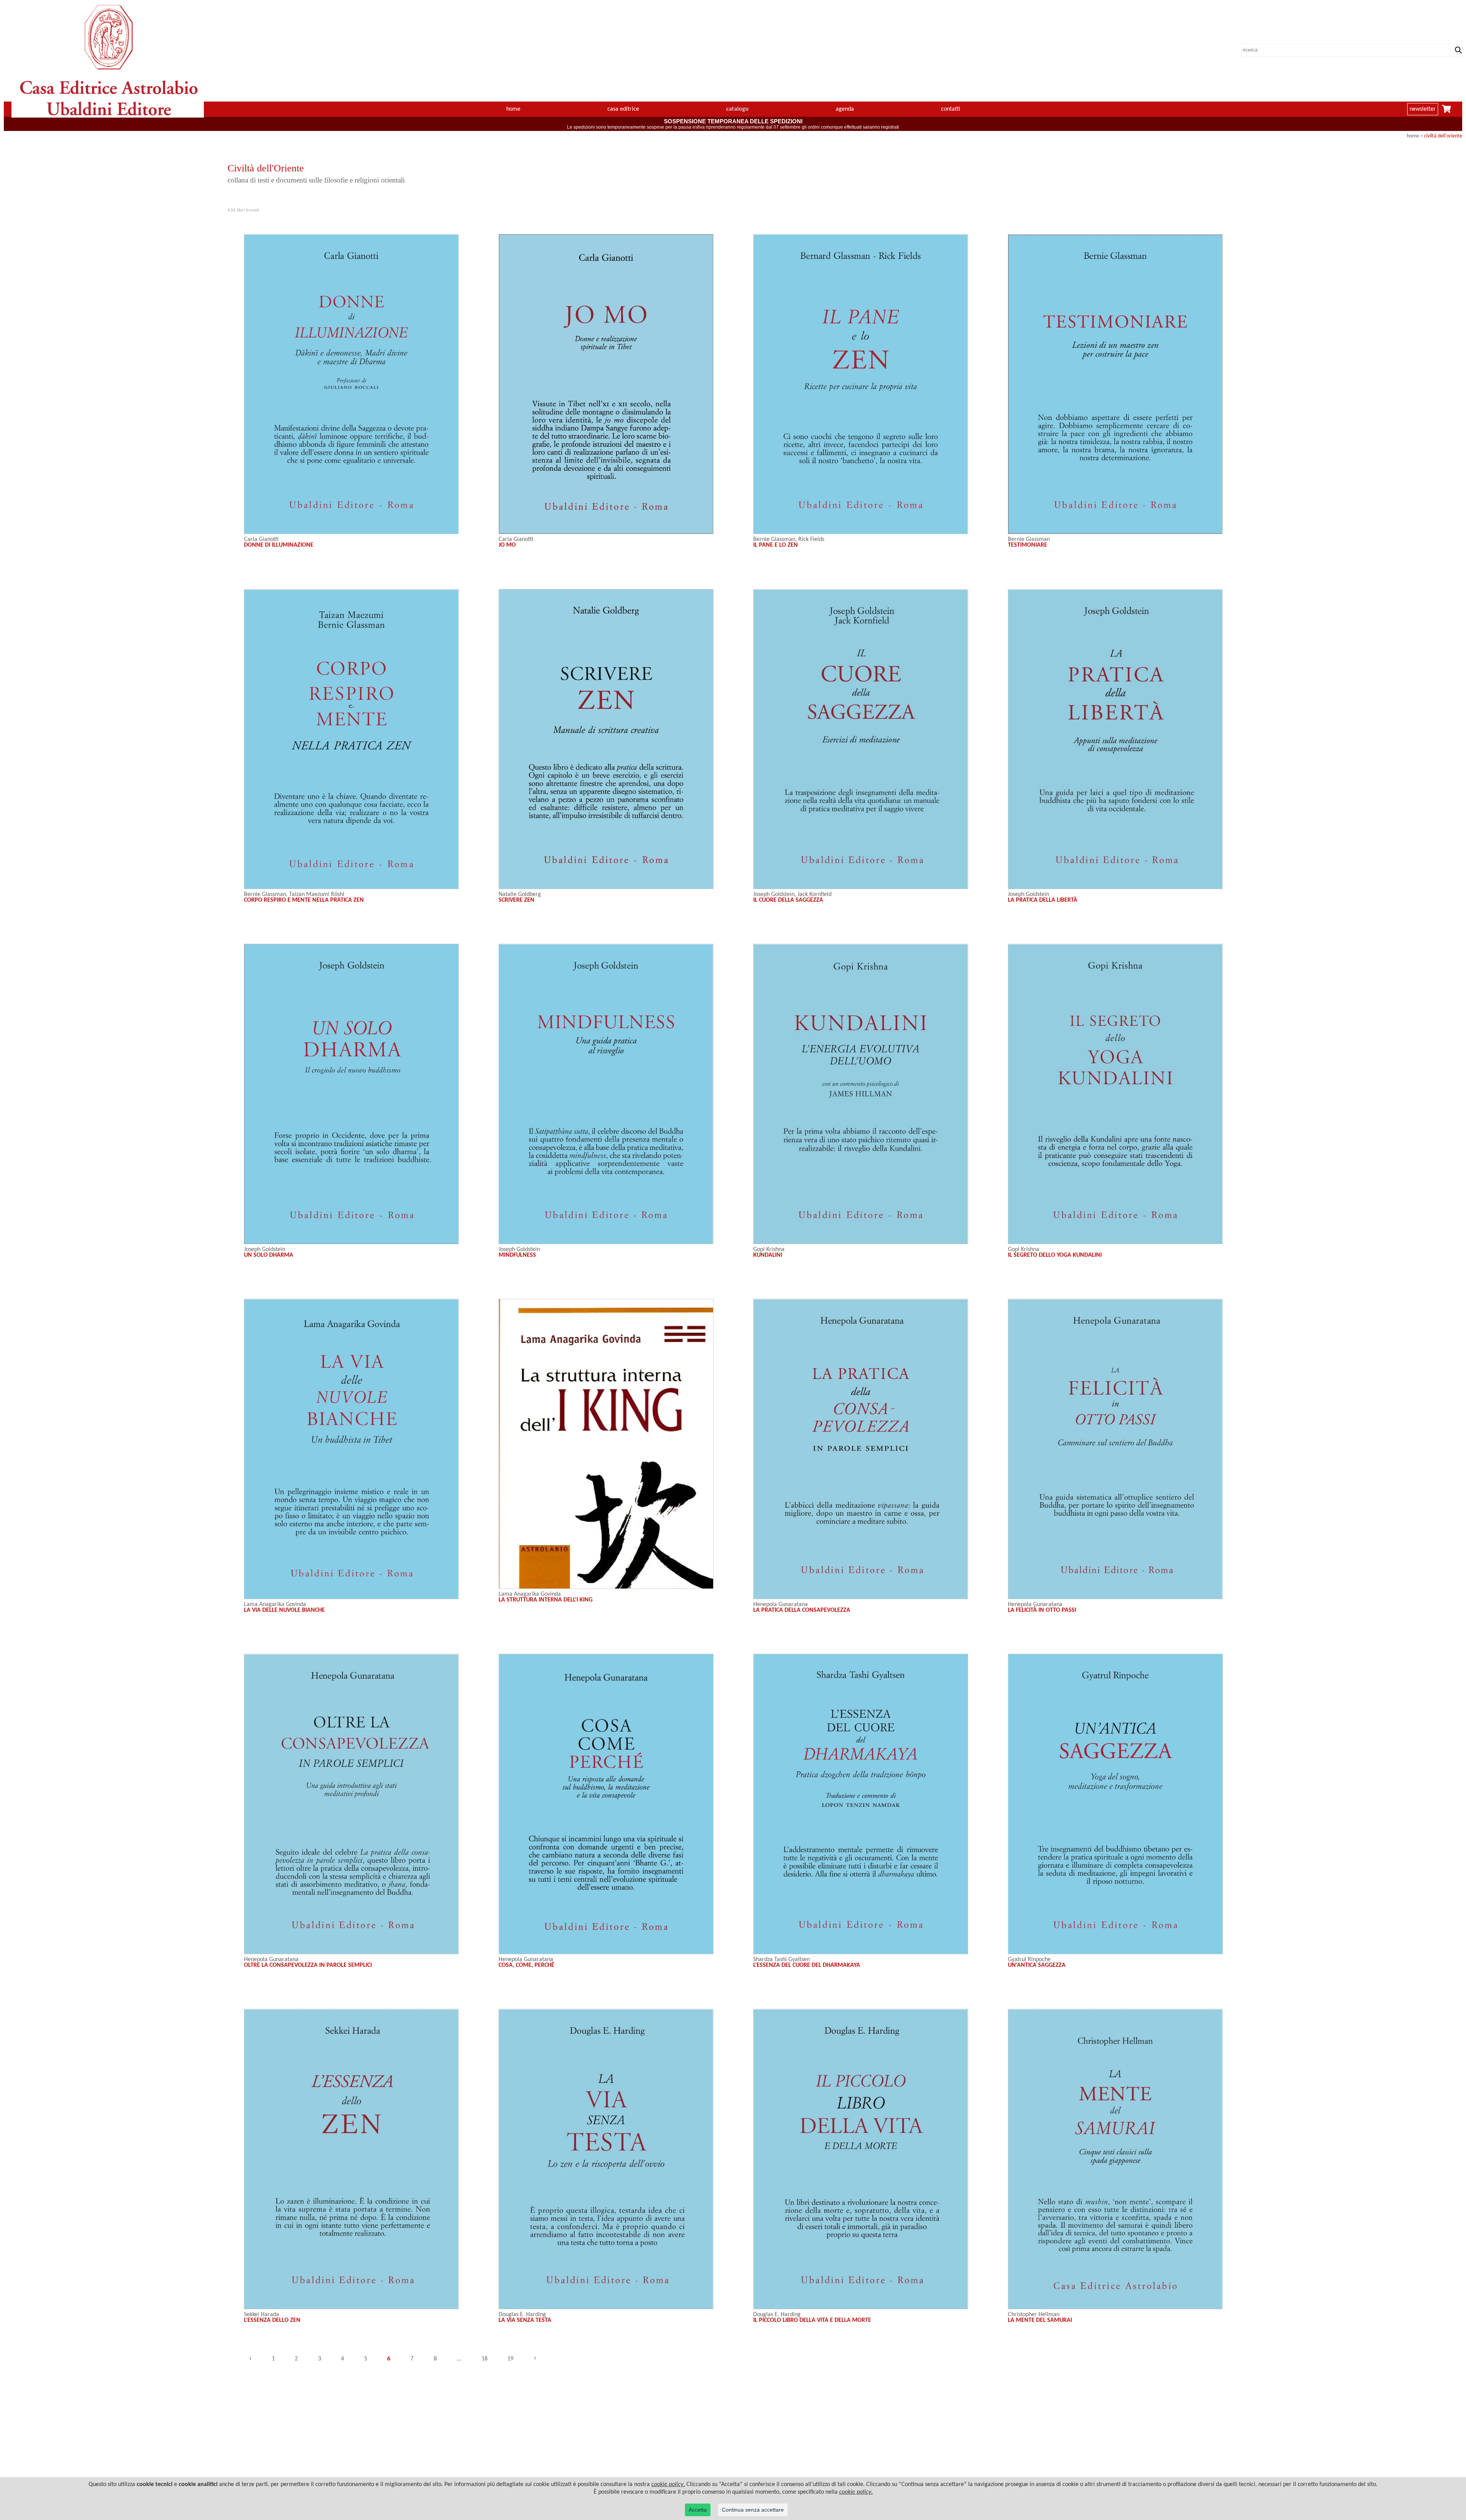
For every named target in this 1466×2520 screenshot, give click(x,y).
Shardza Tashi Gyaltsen (781, 1960)
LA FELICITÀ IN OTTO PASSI (1042, 1610)
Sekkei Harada (262, 2315)
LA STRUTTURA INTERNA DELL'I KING (546, 1600)
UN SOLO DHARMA (269, 1255)
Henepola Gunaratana (781, 1605)
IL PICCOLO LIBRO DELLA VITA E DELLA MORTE (812, 2320)
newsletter (1423, 109)
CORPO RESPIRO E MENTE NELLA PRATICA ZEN (304, 900)
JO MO (507, 545)
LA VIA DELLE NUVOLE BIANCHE (284, 1610)
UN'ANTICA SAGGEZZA (1037, 1965)
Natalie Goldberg (520, 894)
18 (484, 2359)
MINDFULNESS (517, 1255)
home (513, 109)
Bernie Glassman (774, 539)
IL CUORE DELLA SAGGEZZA (788, 900)
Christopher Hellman (1034, 2315)
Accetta (698, 2510)
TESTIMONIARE (1028, 545)
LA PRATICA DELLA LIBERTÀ (1043, 900)
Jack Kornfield (815, 894)
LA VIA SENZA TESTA (525, 2320)
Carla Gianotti (261, 539)
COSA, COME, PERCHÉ (526, 1965)
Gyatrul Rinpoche (1029, 1960)
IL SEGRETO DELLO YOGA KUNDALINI (1055, 1255)
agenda (845, 109)
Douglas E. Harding (522, 2315)
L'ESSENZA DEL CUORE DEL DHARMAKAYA (807, 1965)
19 (510, 2359)
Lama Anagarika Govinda (275, 1605)
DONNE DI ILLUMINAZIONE (279, 545)
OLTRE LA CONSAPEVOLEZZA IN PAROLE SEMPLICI (308, 1965)
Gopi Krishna (769, 1250)
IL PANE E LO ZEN (776, 545)
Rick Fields (811, 539)
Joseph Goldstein (774, 894)
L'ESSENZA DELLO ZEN (272, 2320)
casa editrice (623, 109)
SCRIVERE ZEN (517, 900)
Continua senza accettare (753, 2510)
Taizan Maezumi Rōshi (317, 894)
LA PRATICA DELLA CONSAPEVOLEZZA (802, 1610)
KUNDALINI (768, 1255)
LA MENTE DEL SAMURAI (1040, 2320)
